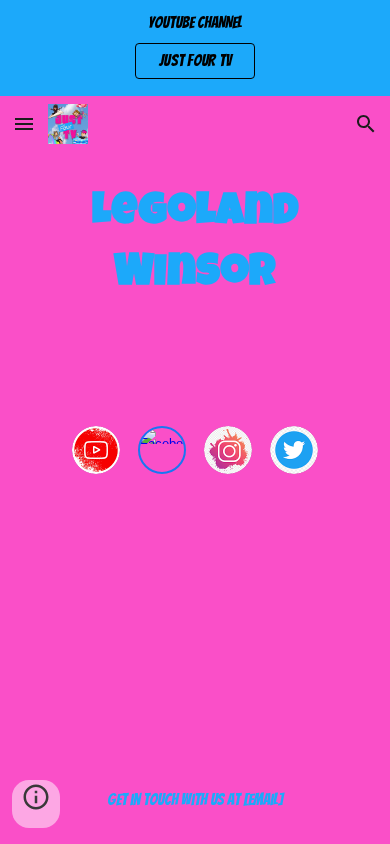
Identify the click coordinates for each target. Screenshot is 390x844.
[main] (195, 244)
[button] (24, 123)
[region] (195, 48)
